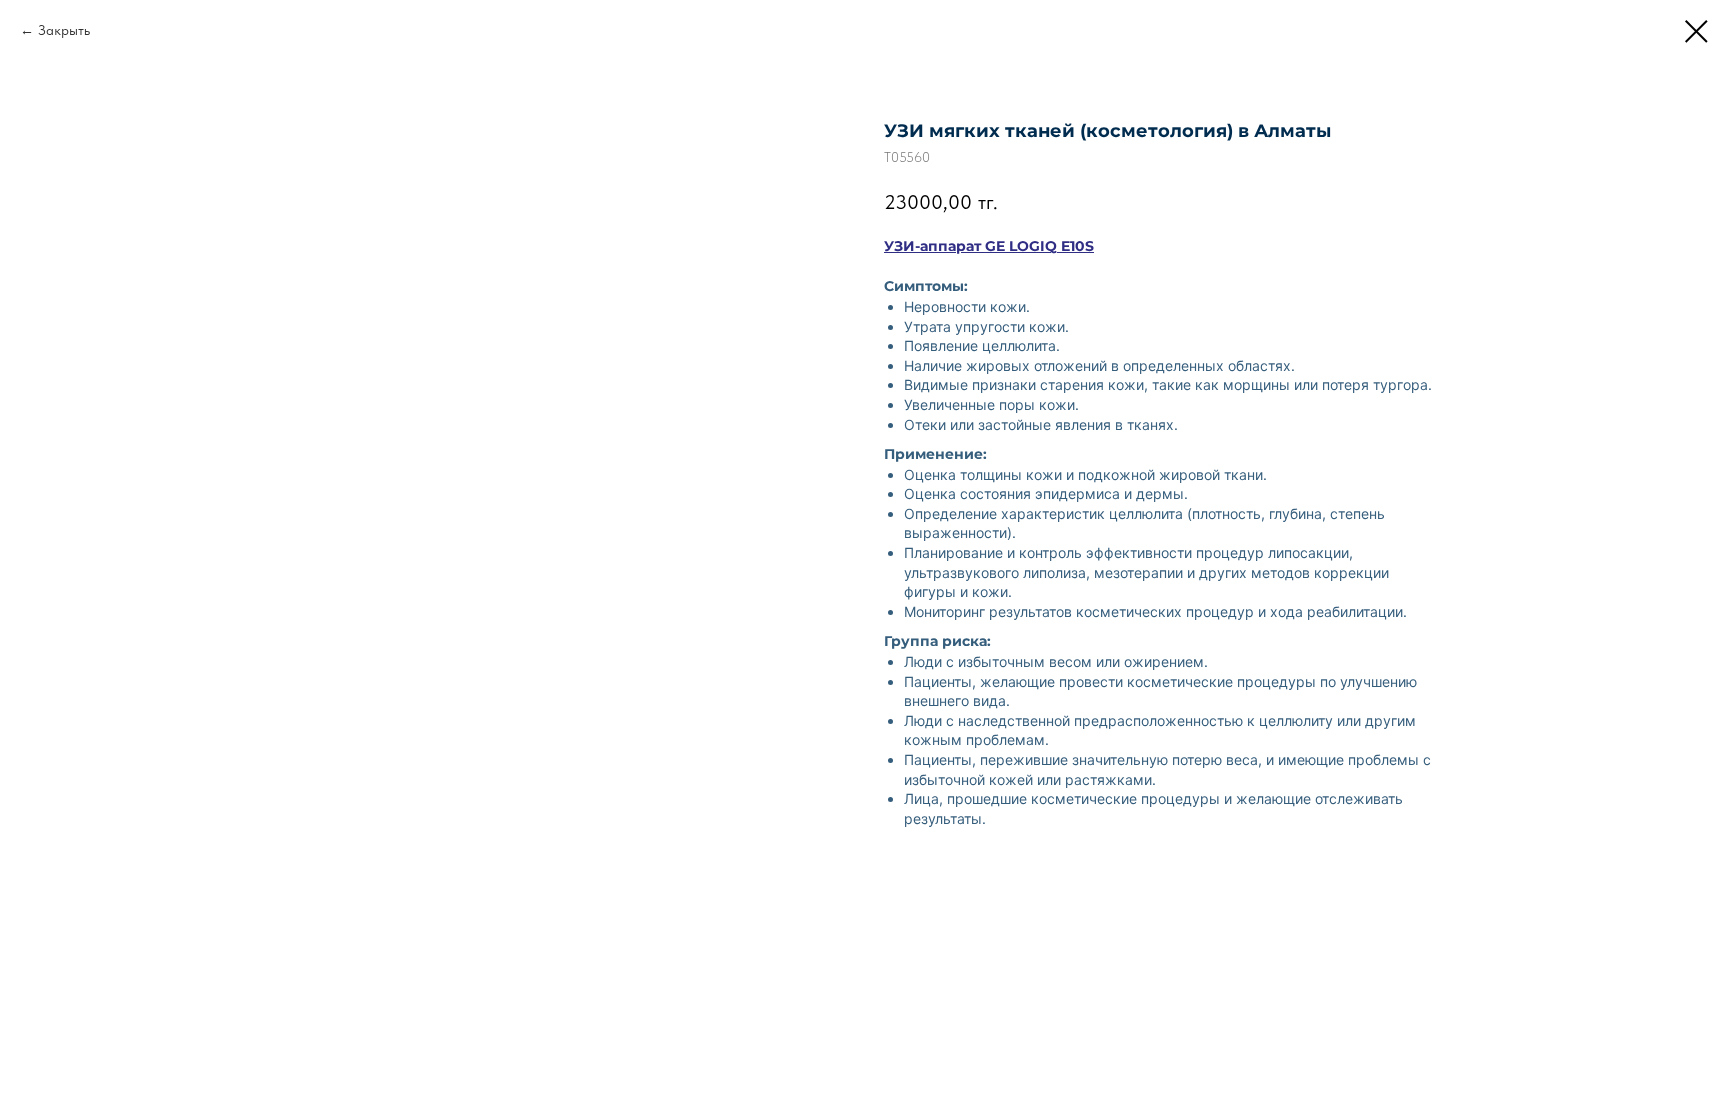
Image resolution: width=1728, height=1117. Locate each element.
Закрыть (64, 30)
